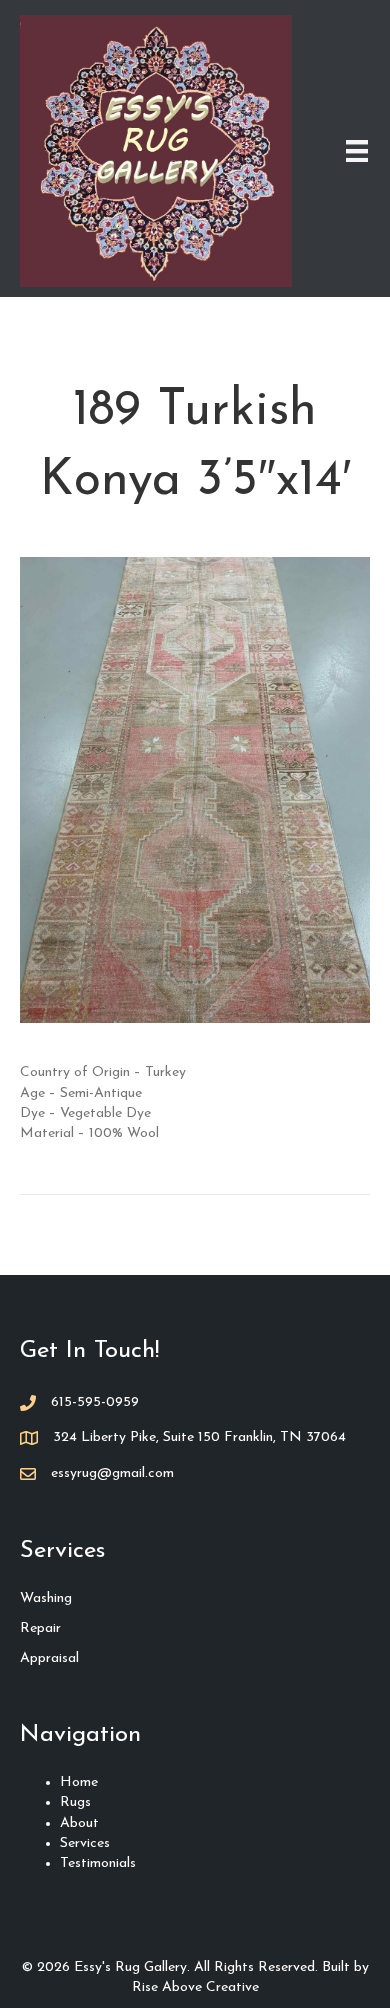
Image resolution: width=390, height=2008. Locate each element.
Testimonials (98, 1863)
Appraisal (49, 1658)
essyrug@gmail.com (112, 1473)
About (79, 1823)
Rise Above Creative (195, 1987)
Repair (40, 1628)
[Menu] (357, 151)
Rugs (75, 1802)
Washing (46, 1598)
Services (85, 1843)
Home (79, 1782)
